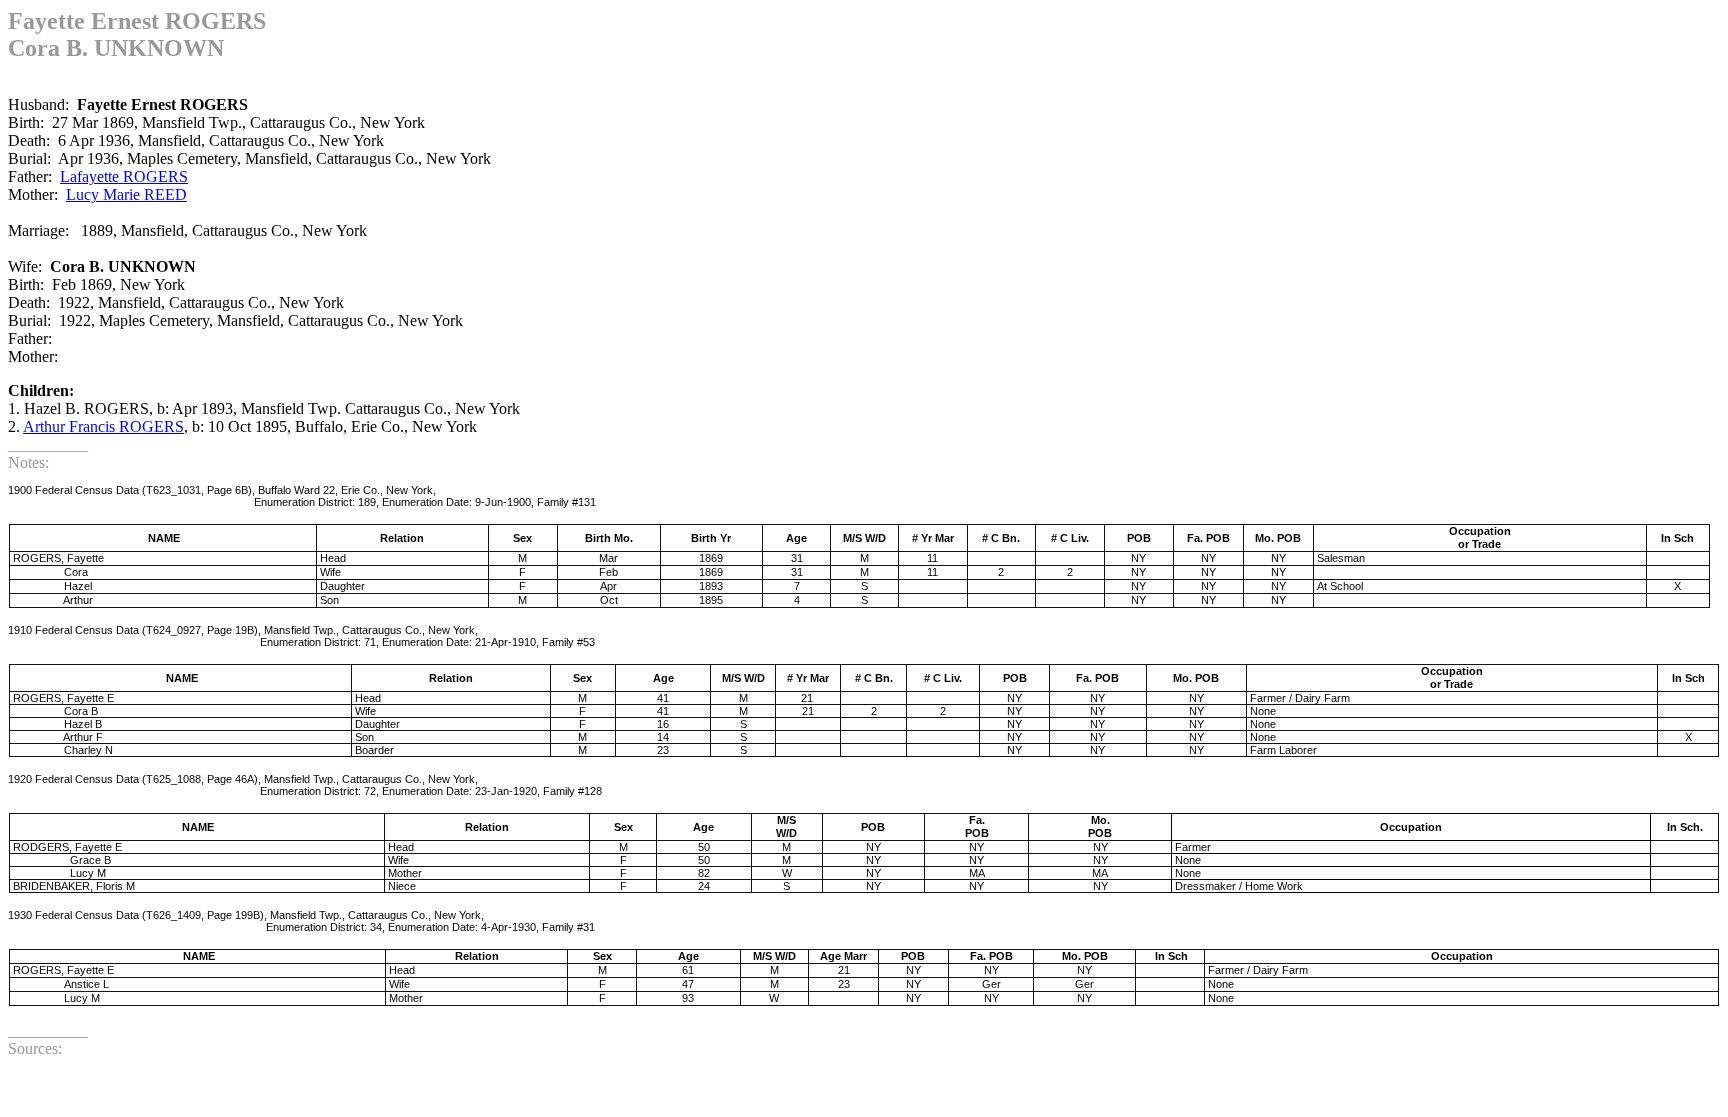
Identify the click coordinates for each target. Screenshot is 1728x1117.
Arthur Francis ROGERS (103, 426)
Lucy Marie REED (126, 194)
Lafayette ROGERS (124, 176)
